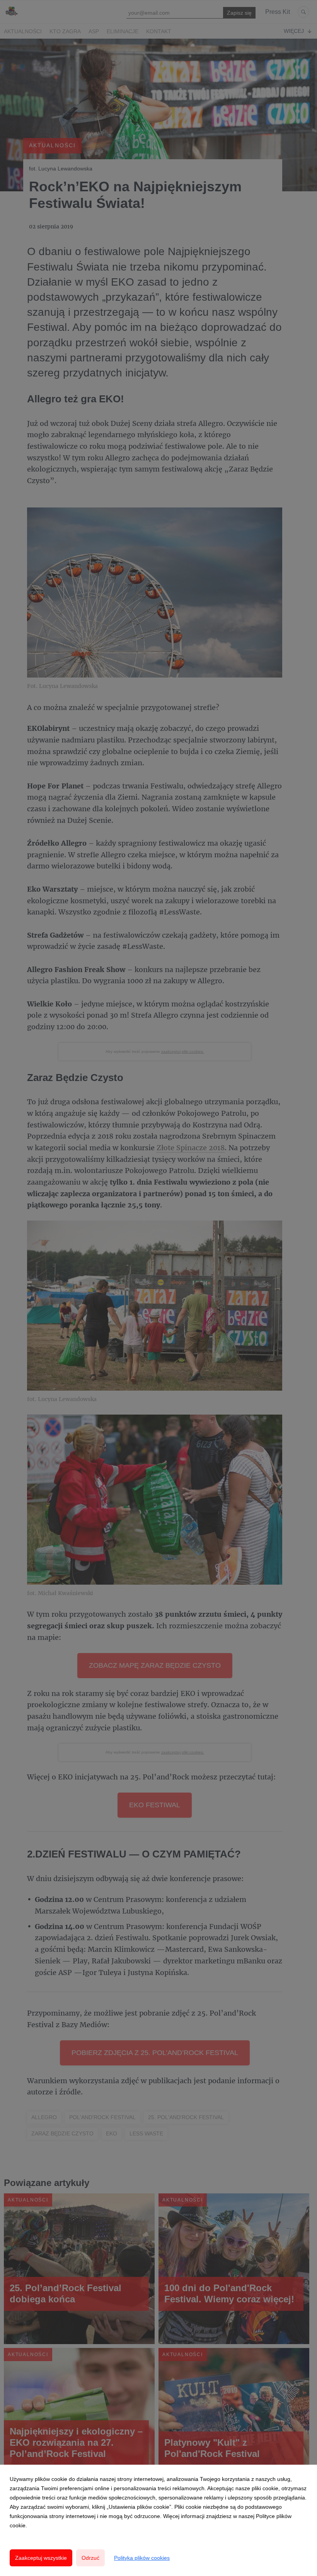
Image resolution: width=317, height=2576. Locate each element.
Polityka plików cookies (142, 2558)
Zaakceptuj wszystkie (41, 2558)
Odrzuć (90, 2558)
